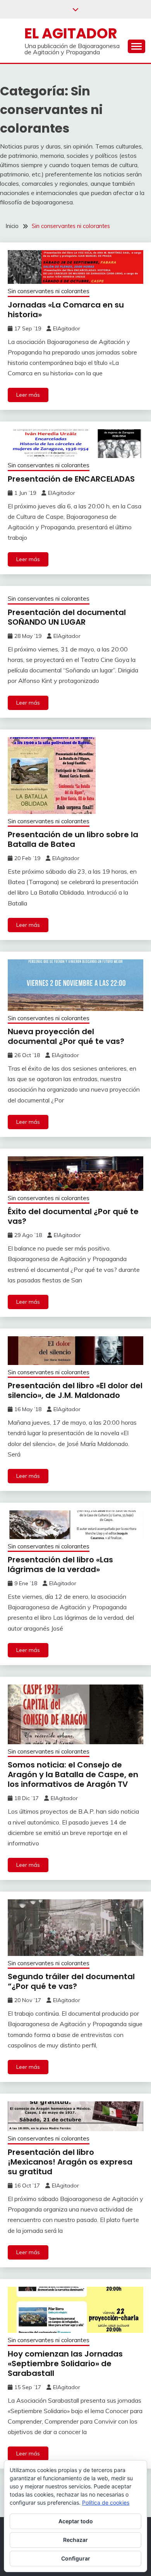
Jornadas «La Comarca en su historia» (66, 310)
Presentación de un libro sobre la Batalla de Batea (73, 839)
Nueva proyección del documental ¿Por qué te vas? (66, 1036)
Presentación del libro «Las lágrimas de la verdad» (60, 1564)
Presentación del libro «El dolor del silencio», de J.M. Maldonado (75, 1390)
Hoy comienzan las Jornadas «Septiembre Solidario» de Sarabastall (65, 2363)
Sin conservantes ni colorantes (49, 291)
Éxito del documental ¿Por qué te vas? (73, 1216)
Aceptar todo (76, 2521)
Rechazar (75, 2540)
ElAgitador (67, 328)
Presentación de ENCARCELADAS (71, 479)
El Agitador (71, 33)
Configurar (76, 2558)
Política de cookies (106, 2503)
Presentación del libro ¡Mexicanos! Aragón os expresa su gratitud (70, 2162)
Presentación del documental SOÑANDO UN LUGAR (67, 617)
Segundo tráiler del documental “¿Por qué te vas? (71, 1981)
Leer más (28, 395)
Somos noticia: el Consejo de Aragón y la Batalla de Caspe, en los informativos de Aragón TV (73, 1774)
